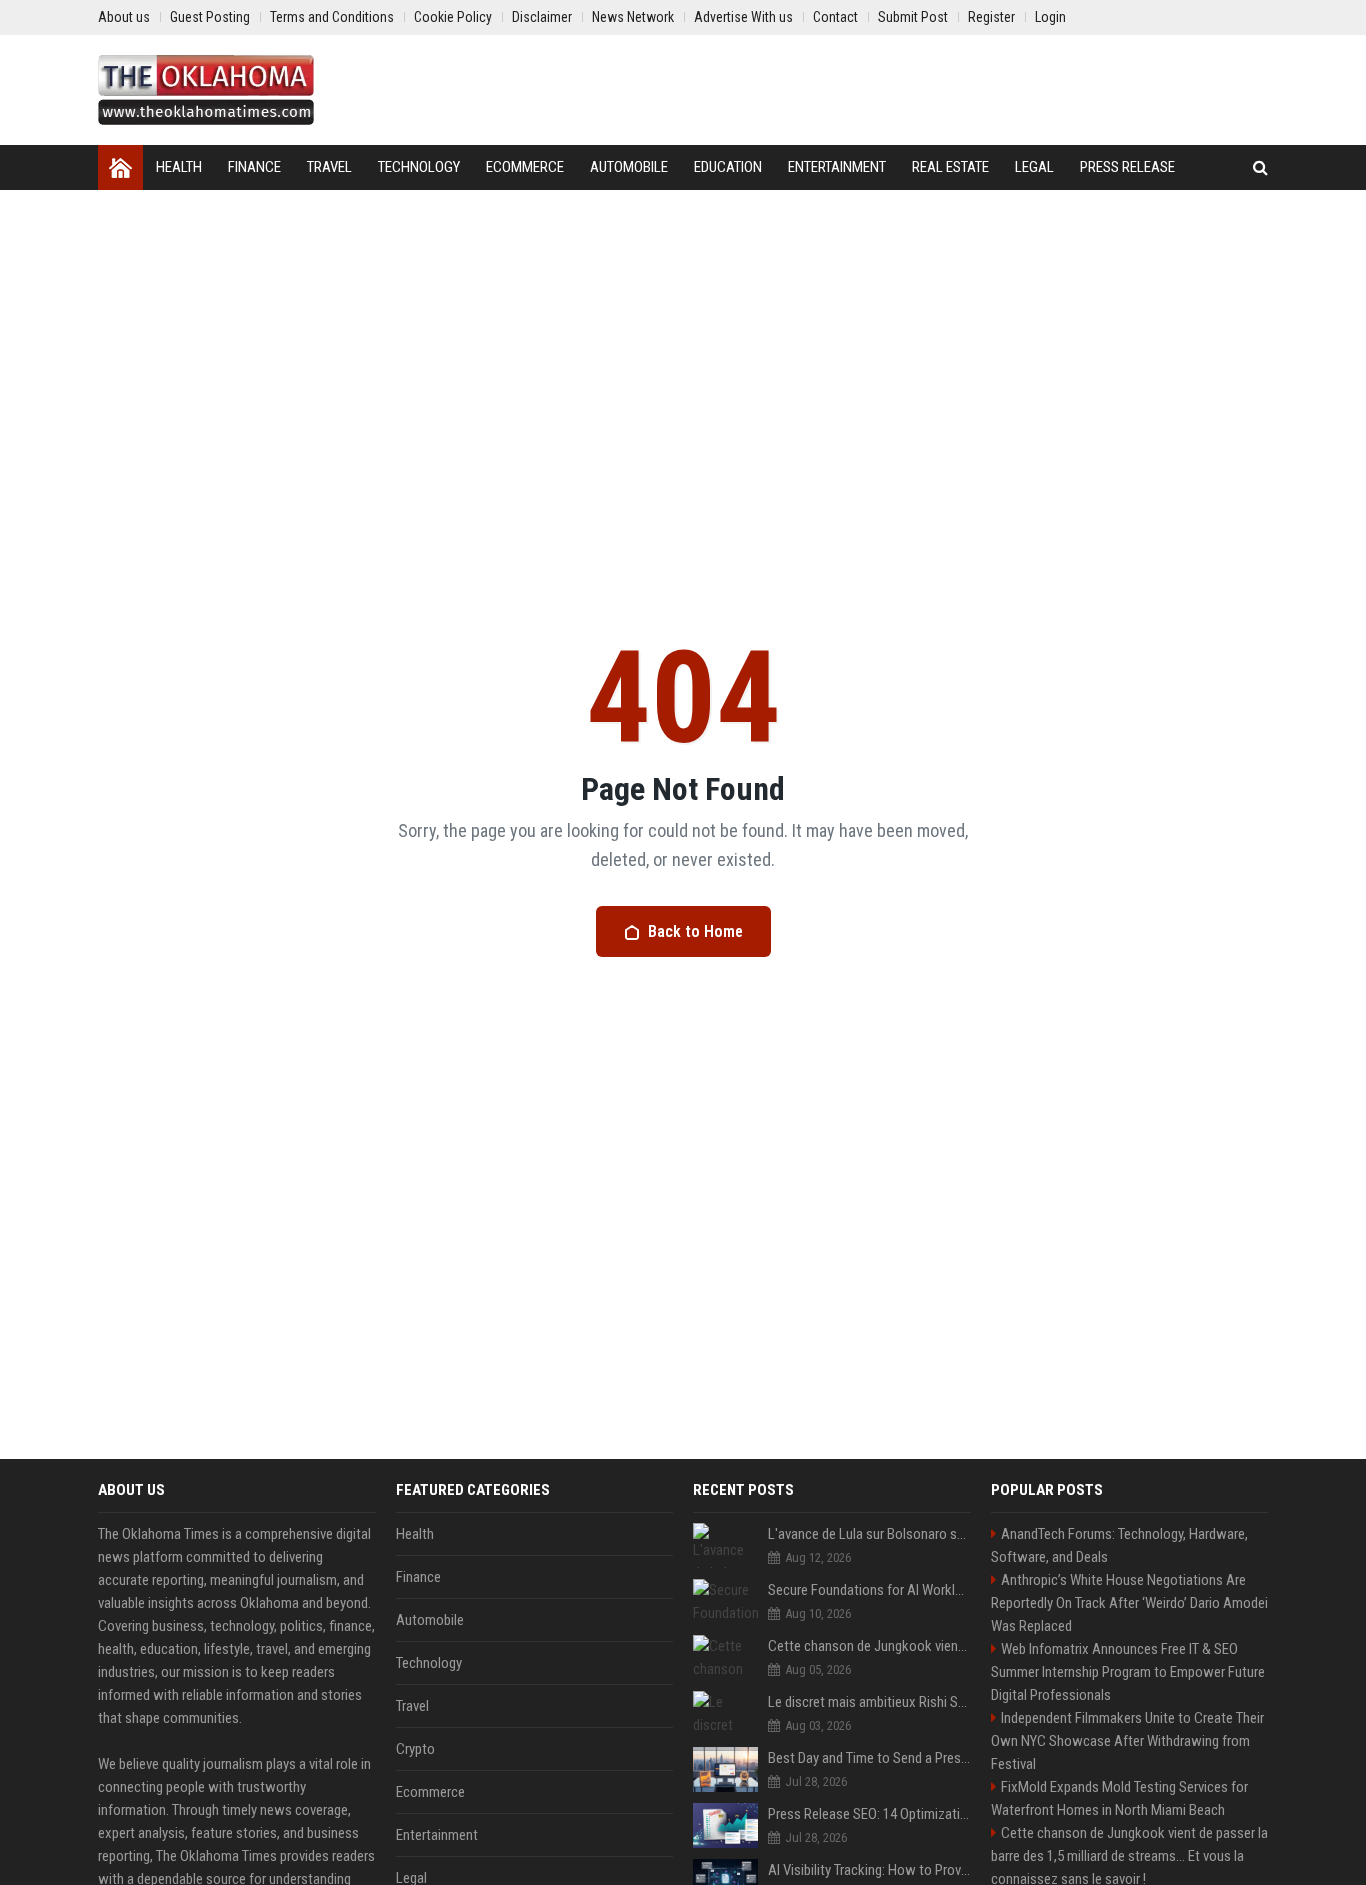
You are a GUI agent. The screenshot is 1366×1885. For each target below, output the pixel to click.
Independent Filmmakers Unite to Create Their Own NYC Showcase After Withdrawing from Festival (1127, 1741)
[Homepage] (120, 167)
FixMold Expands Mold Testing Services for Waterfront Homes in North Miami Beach (1119, 1798)
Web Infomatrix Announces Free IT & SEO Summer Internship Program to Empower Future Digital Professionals (1128, 1672)
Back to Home (695, 931)
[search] (1260, 167)
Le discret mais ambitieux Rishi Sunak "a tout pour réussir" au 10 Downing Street (869, 1702)
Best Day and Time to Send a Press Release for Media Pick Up (869, 1758)
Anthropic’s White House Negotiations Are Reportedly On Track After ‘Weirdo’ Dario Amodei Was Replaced (1129, 1603)
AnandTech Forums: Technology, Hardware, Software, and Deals (1119, 1545)
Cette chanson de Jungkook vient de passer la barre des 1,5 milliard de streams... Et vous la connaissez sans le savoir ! (869, 1646)
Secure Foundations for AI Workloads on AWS (869, 1590)
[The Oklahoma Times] (206, 90)
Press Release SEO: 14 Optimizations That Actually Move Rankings (869, 1814)
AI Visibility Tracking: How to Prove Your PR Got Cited (869, 1870)
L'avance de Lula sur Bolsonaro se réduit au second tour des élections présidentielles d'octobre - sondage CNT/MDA (869, 1534)
